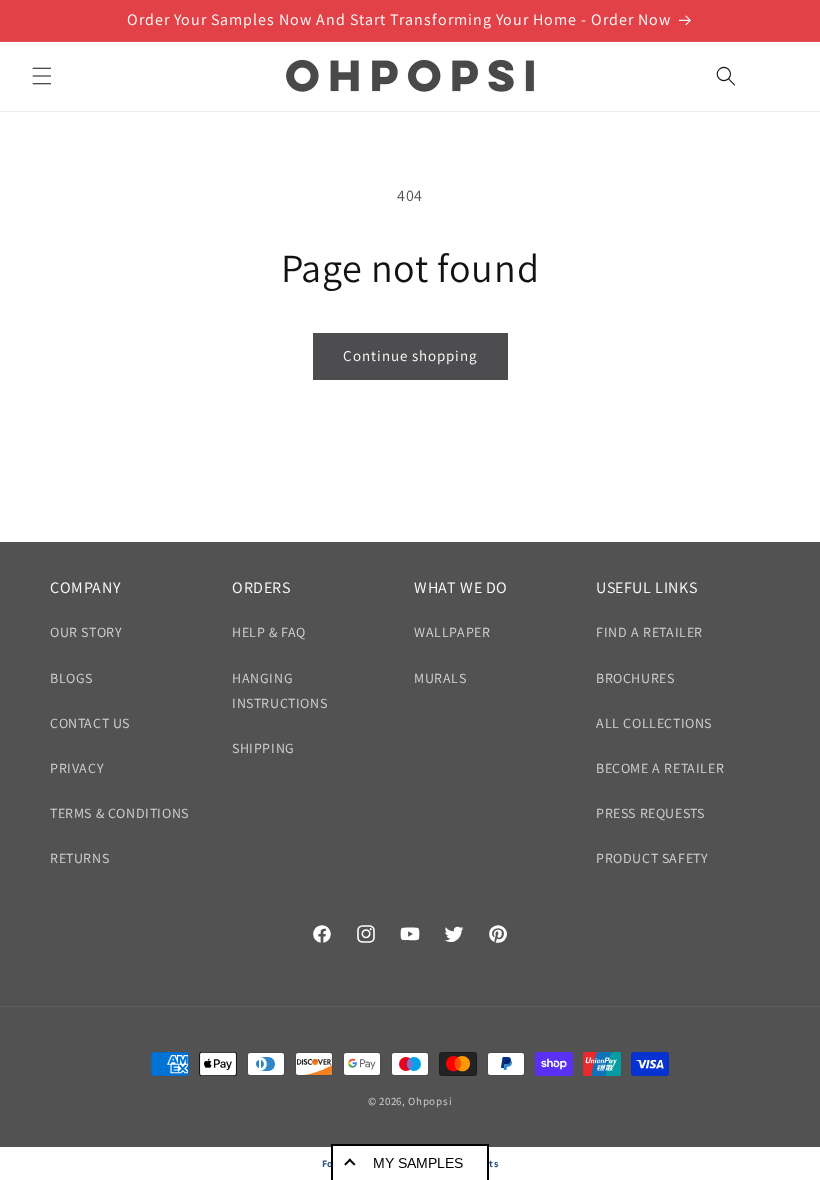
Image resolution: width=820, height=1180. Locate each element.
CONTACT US (90, 723)
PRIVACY (77, 768)
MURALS (440, 678)
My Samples (418, 1163)
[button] (42, 76)
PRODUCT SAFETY (652, 858)
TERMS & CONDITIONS (119, 813)
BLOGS (71, 678)
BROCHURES (635, 678)
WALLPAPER (452, 632)
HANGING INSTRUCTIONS (279, 690)
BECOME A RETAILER (660, 768)
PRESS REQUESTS (650, 813)
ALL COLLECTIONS (654, 723)
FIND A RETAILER (649, 632)
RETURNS (79, 858)
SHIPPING (263, 748)
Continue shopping (410, 355)
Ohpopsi (430, 1101)
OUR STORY (86, 632)
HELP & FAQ (269, 632)
